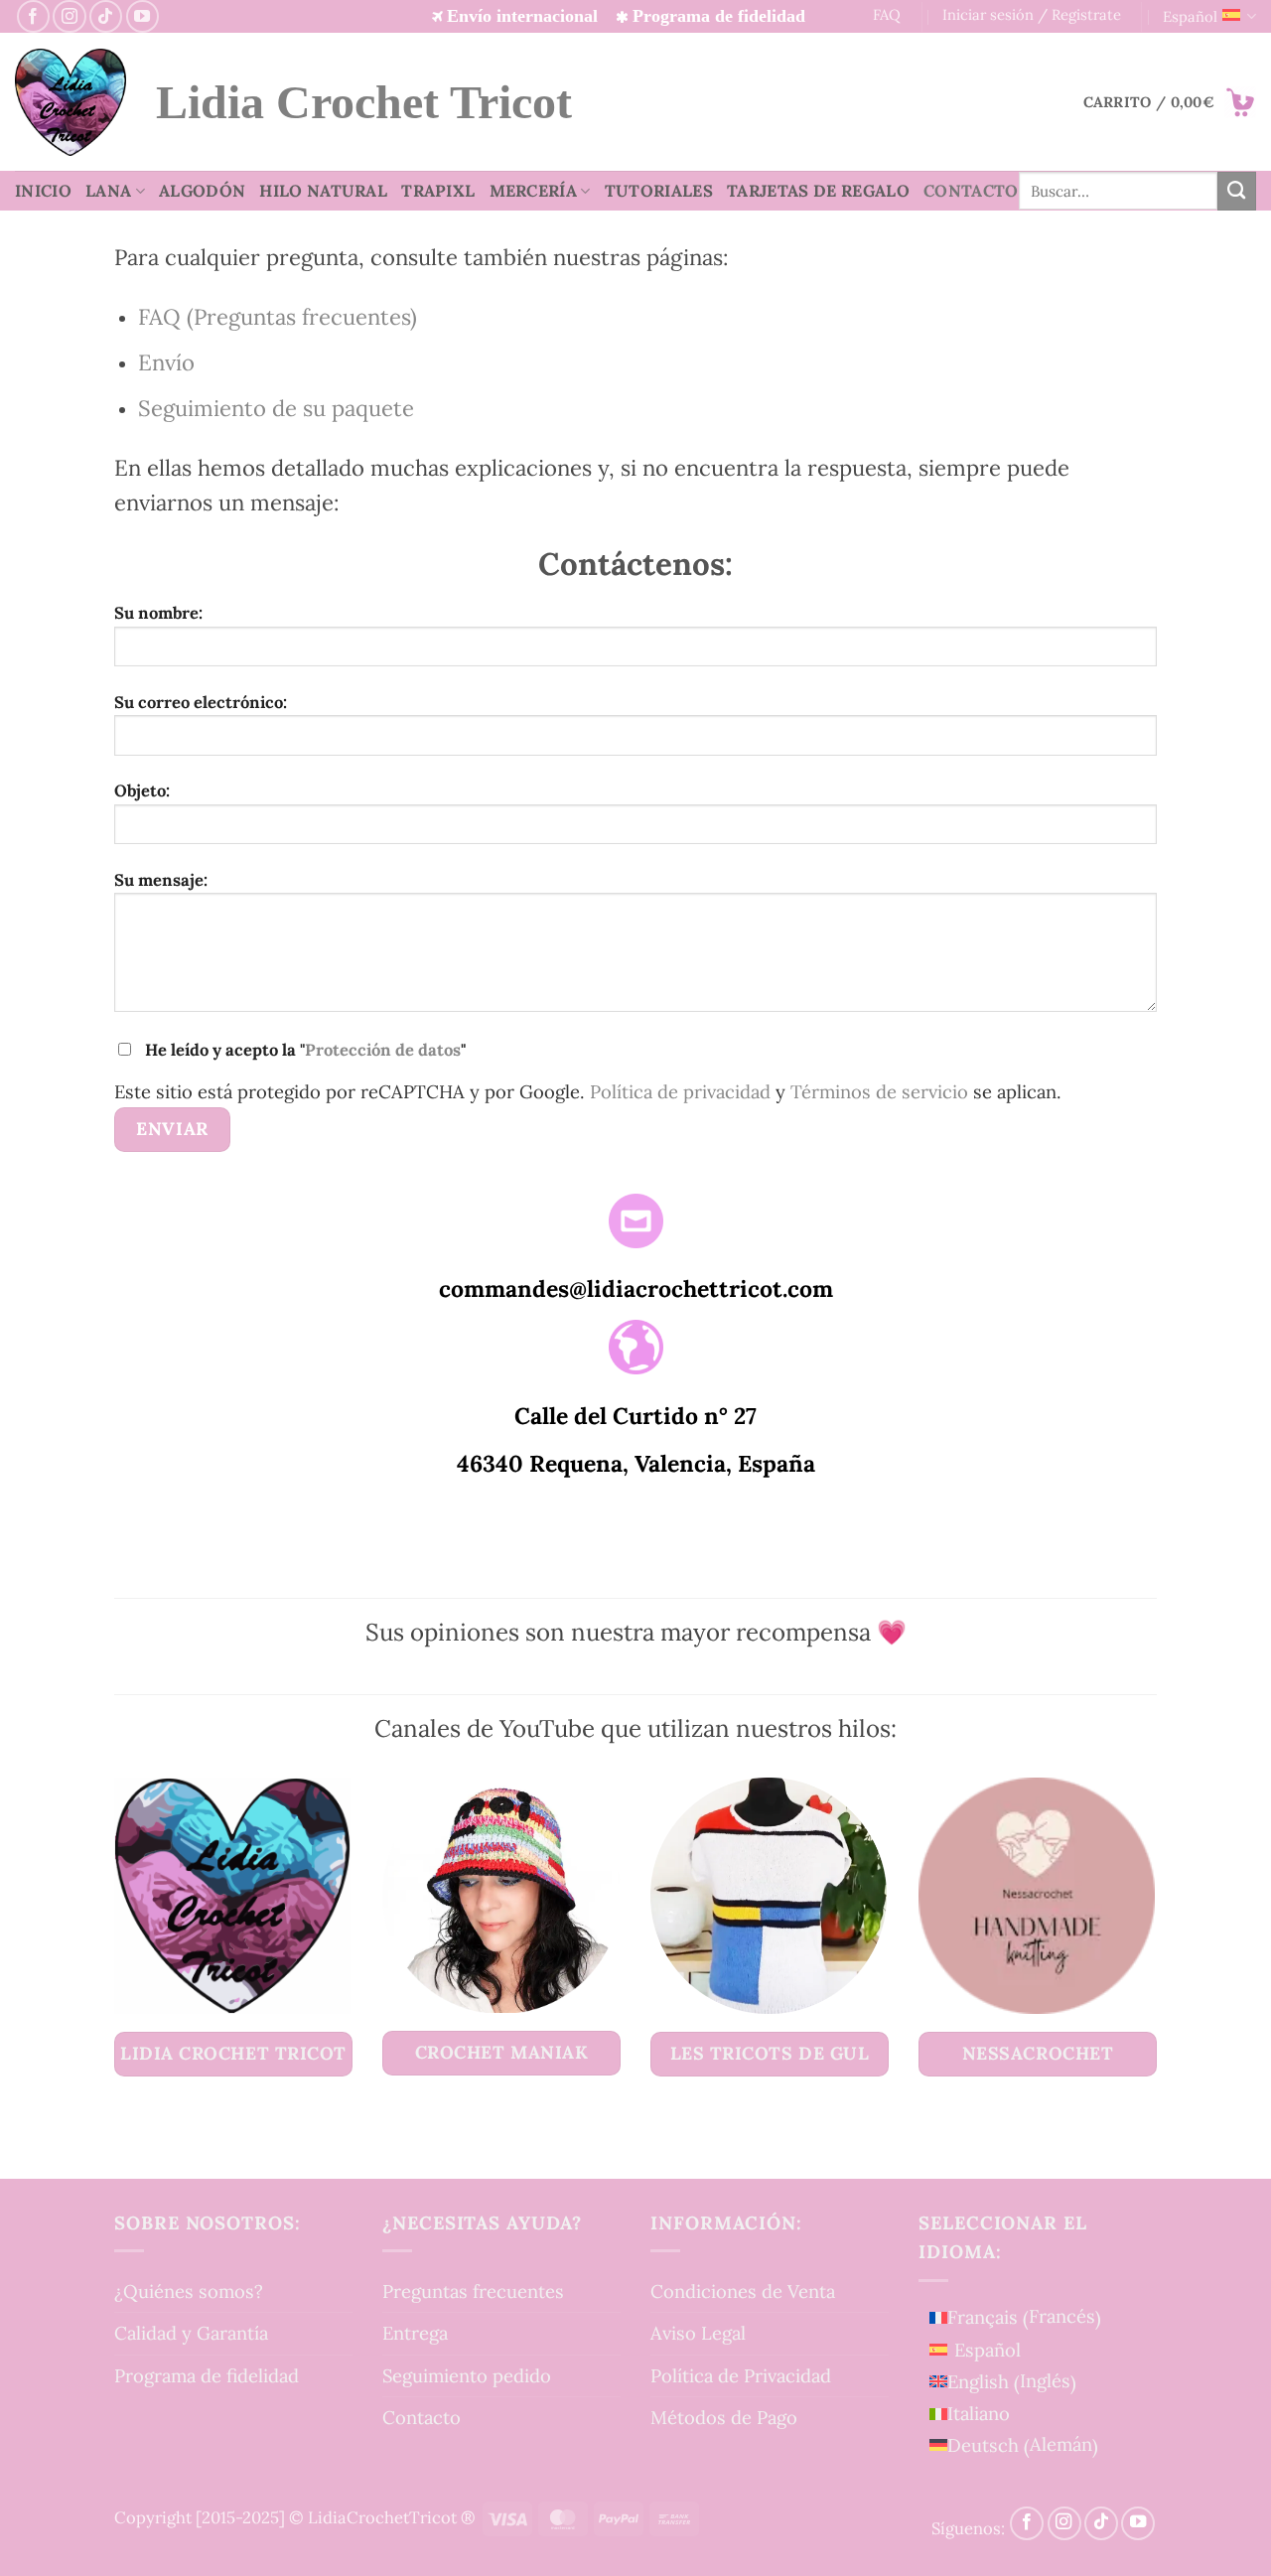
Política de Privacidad (741, 2375)
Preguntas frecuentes (473, 2291)
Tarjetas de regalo (818, 191)
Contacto (971, 191)
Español (1190, 16)
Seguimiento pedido (467, 2375)
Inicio (43, 191)
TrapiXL (438, 191)
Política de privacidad (680, 1091)
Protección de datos (383, 1050)
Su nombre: (158, 613)
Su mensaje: (161, 880)
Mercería (534, 191)
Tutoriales (659, 191)
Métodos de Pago (724, 2417)
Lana (108, 191)
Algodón (202, 191)
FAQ (887, 14)
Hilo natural (323, 191)
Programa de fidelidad (207, 2375)
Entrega (415, 2333)
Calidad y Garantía (191, 2333)
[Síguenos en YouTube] (142, 16)
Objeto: (142, 790)
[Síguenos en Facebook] (33, 16)
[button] (1170, 102)
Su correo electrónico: (201, 702)
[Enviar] (1237, 191)
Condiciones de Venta (743, 2291)
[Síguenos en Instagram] (69, 16)
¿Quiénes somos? (189, 2291)
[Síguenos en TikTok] (106, 16)
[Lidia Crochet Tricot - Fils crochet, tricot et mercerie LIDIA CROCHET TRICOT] (71, 102)
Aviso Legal (698, 2333)
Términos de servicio (879, 1091)
